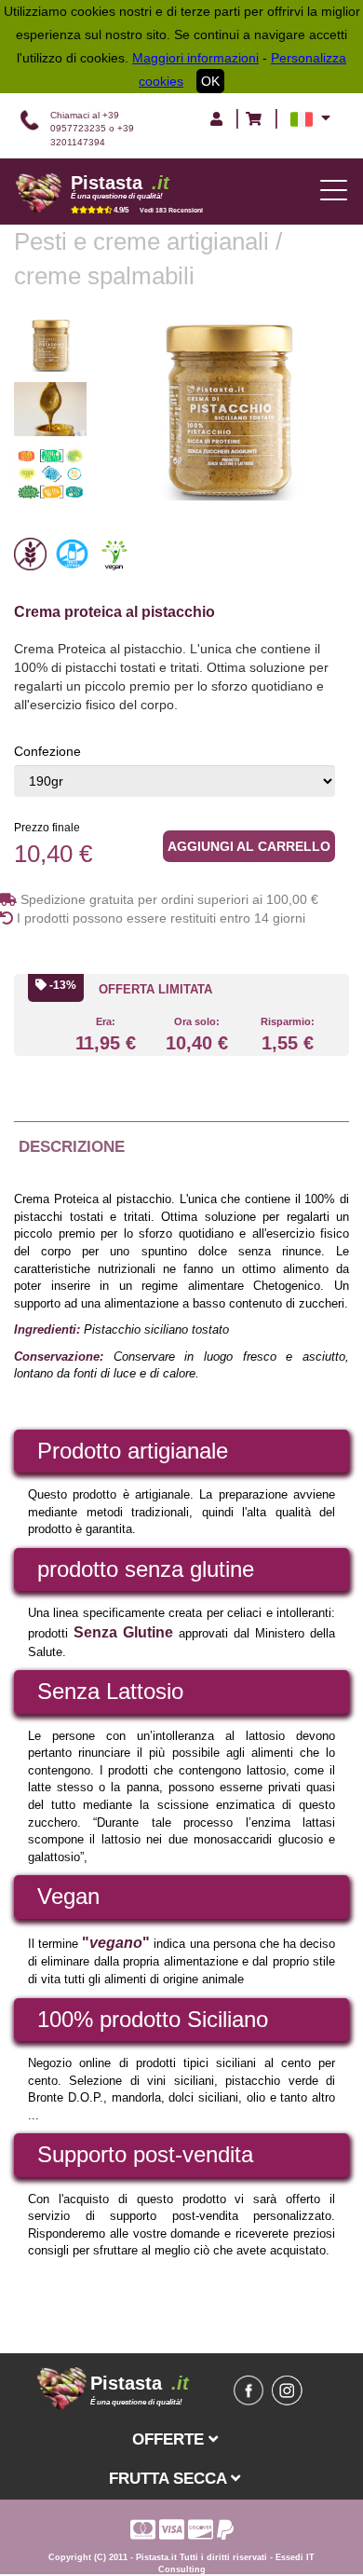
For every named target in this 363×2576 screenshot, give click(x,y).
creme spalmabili (104, 276)
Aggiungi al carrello (249, 846)
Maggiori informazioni (195, 58)
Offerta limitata (155, 990)
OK (210, 81)
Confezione (47, 751)
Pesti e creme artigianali (145, 241)
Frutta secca (170, 2478)
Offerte (170, 2439)
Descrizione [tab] (72, 1147)
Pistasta (120, 183)
